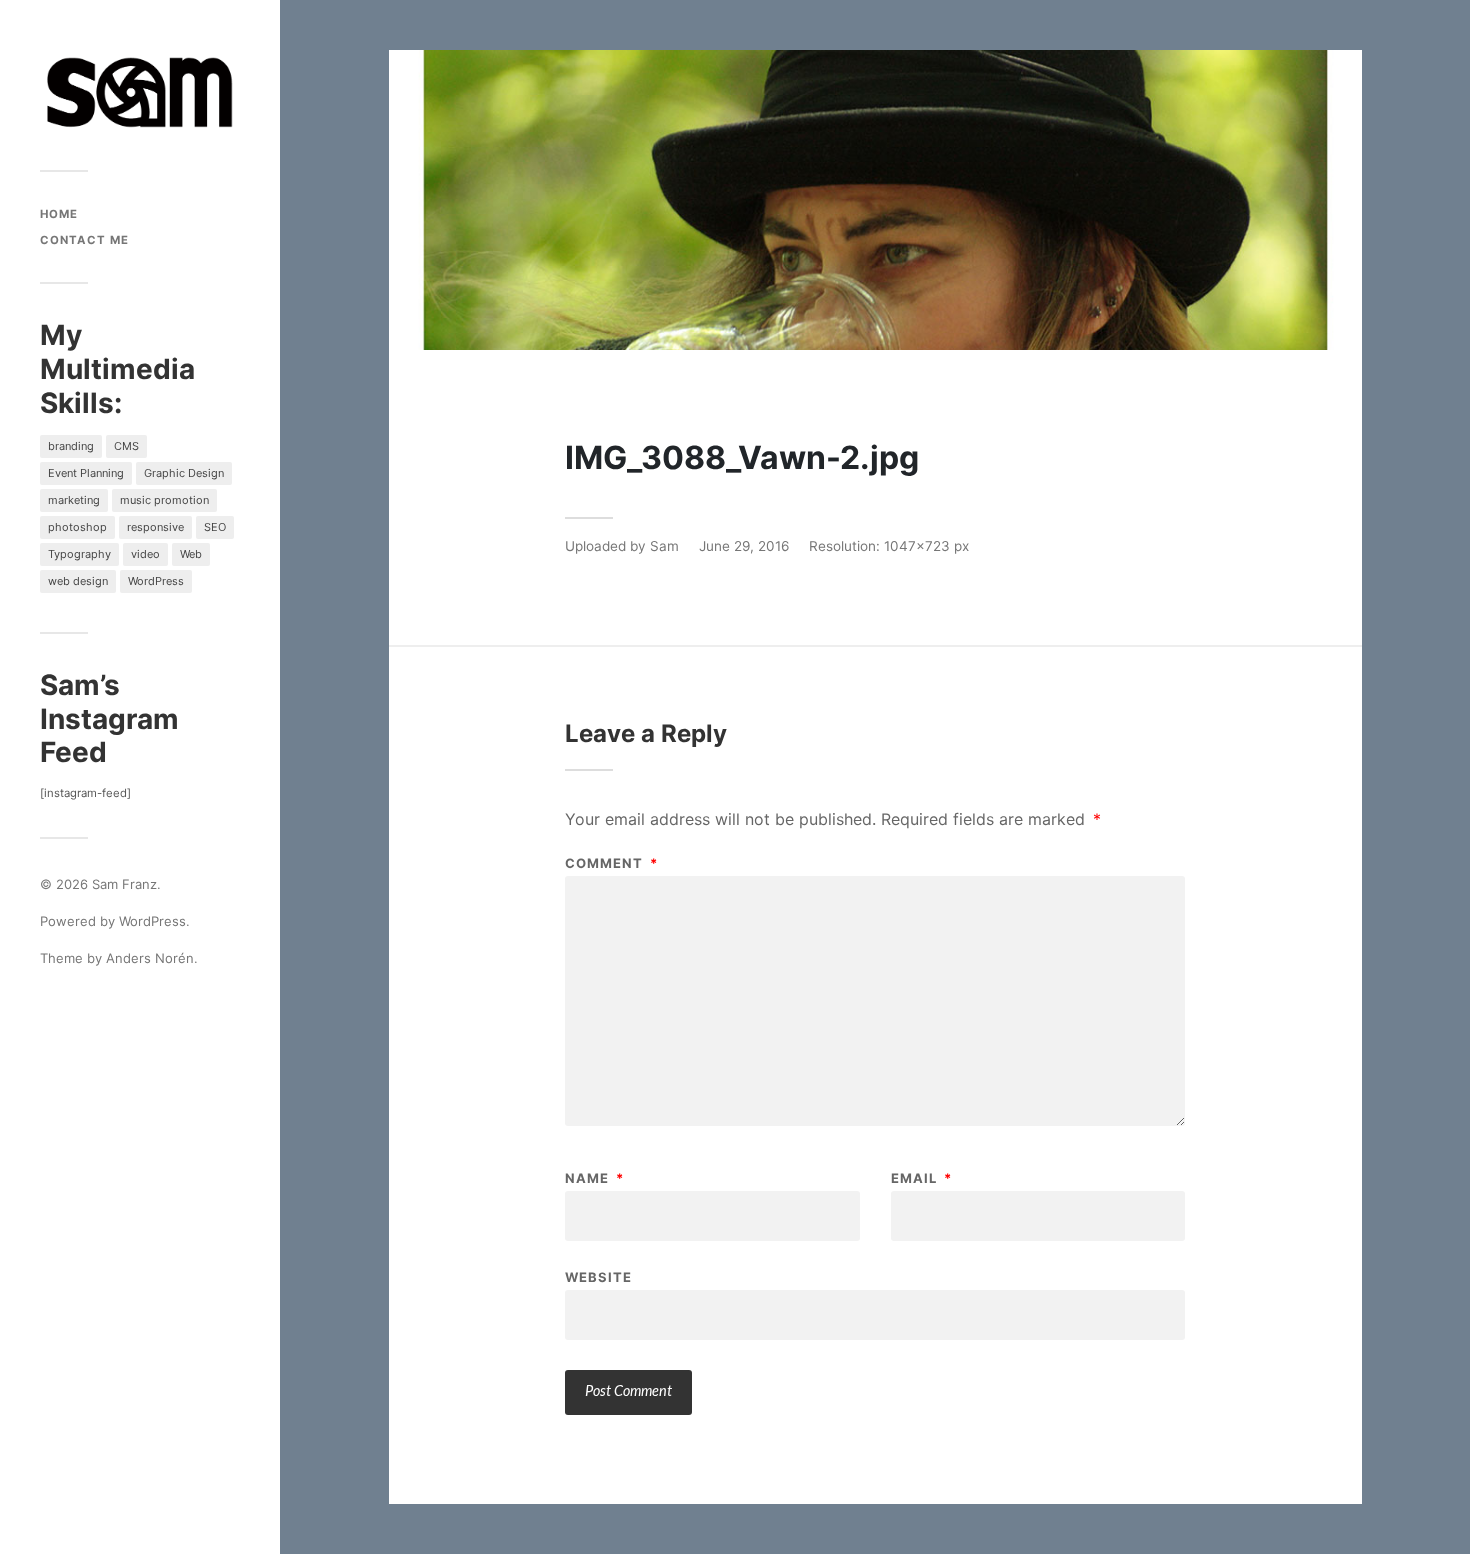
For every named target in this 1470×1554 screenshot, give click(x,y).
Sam (664, 546)
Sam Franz (124, 884)
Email (921, 1178)
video (145, 554)
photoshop (77, 527)
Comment (611, 863)
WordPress (156, 581)
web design (78, 581)
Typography (79, 554)
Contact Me (84, 240)
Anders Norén (150, 958)
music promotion (164, 500)
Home (59, 214)
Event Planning (86, 473)
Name (594, 1178)
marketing (74, 500)
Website (598, 1276)
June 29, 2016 (744, 546)
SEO (215, 527)
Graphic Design (184, 473)
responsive (155, 527)
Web (191, 554)
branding (71, 446)
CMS (126, 446)
